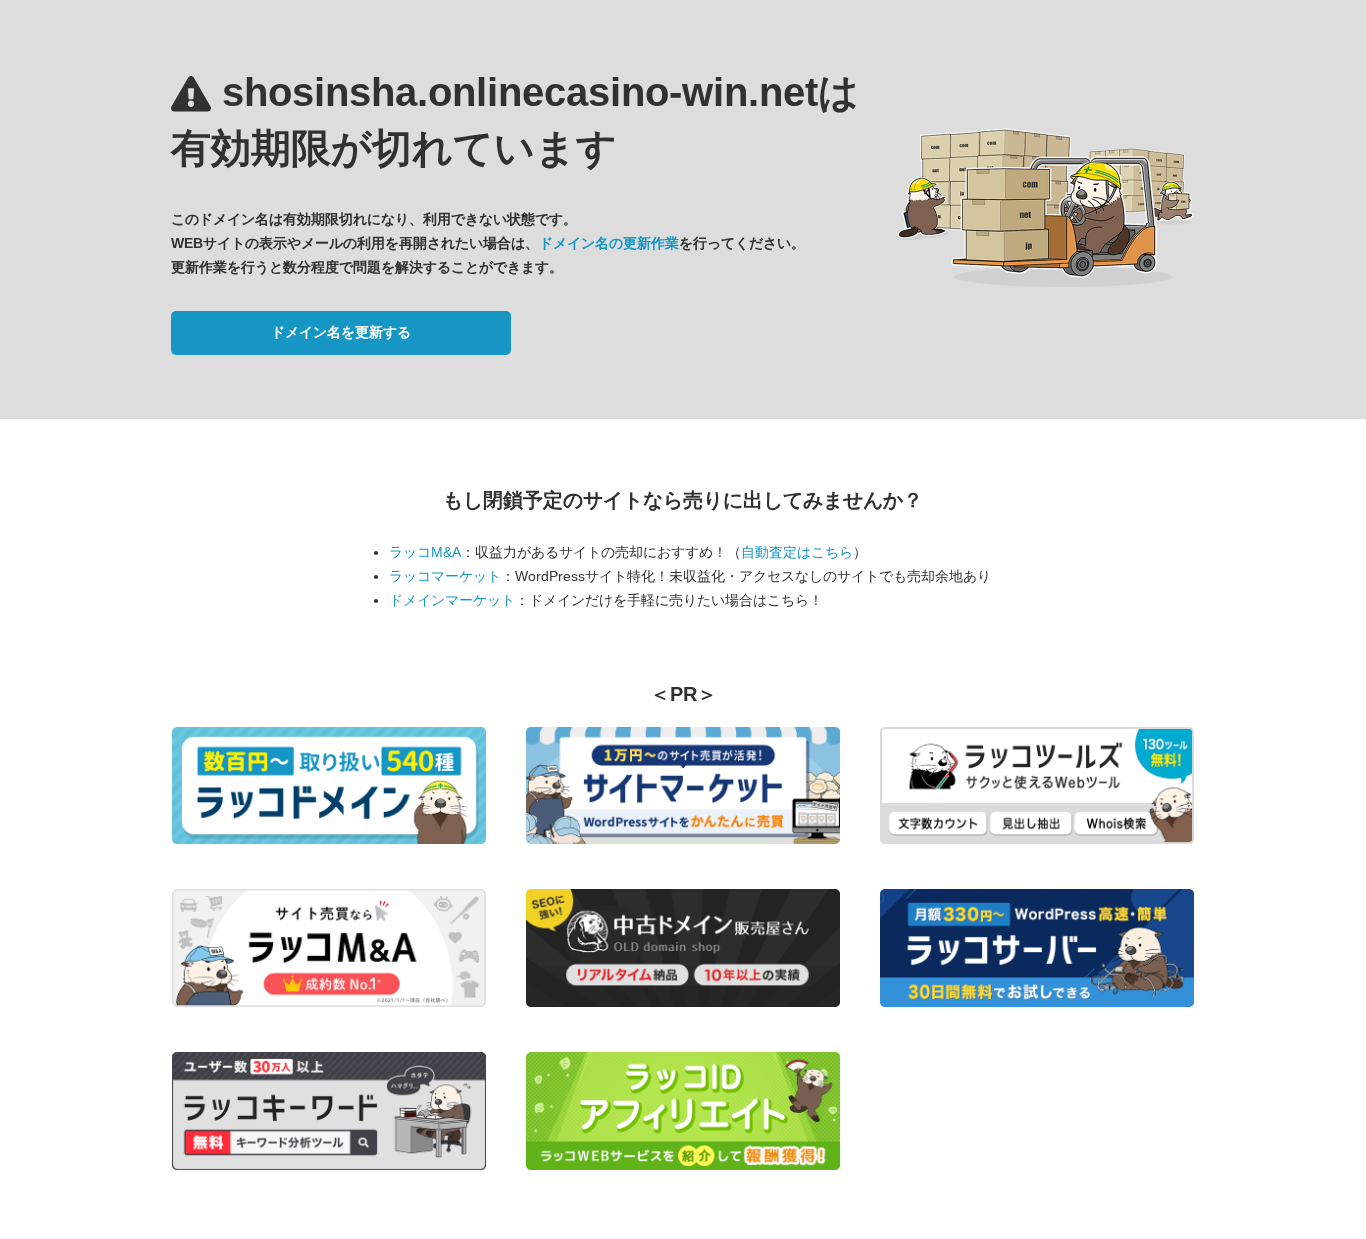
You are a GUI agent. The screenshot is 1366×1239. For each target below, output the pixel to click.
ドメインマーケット (452, 600)
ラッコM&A (425, 552)
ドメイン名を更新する (341, 332)
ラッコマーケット (445, 576)
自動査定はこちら (797, 552)
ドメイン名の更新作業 (609, 243)
